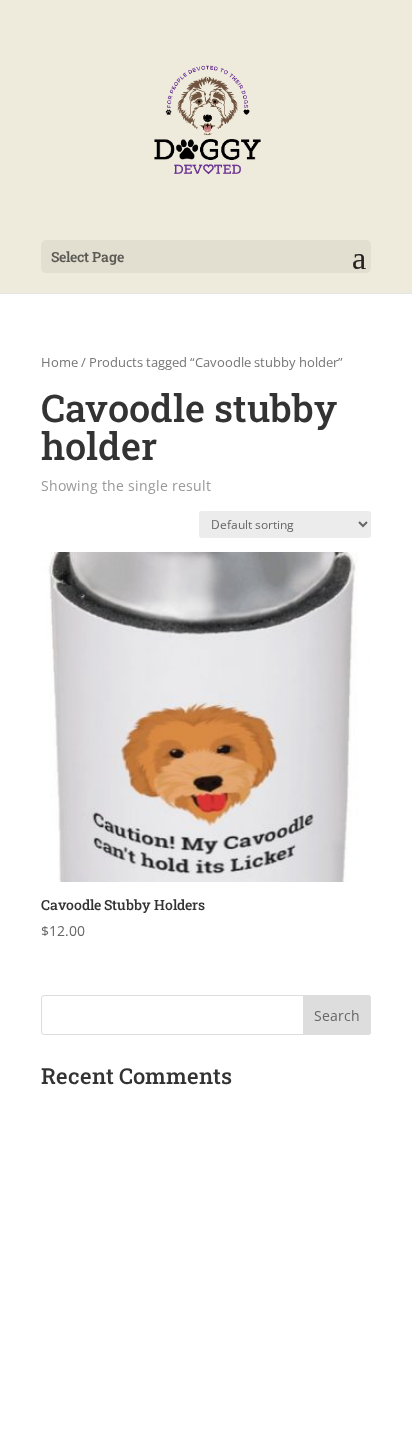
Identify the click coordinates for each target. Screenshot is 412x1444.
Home (59, 362)
